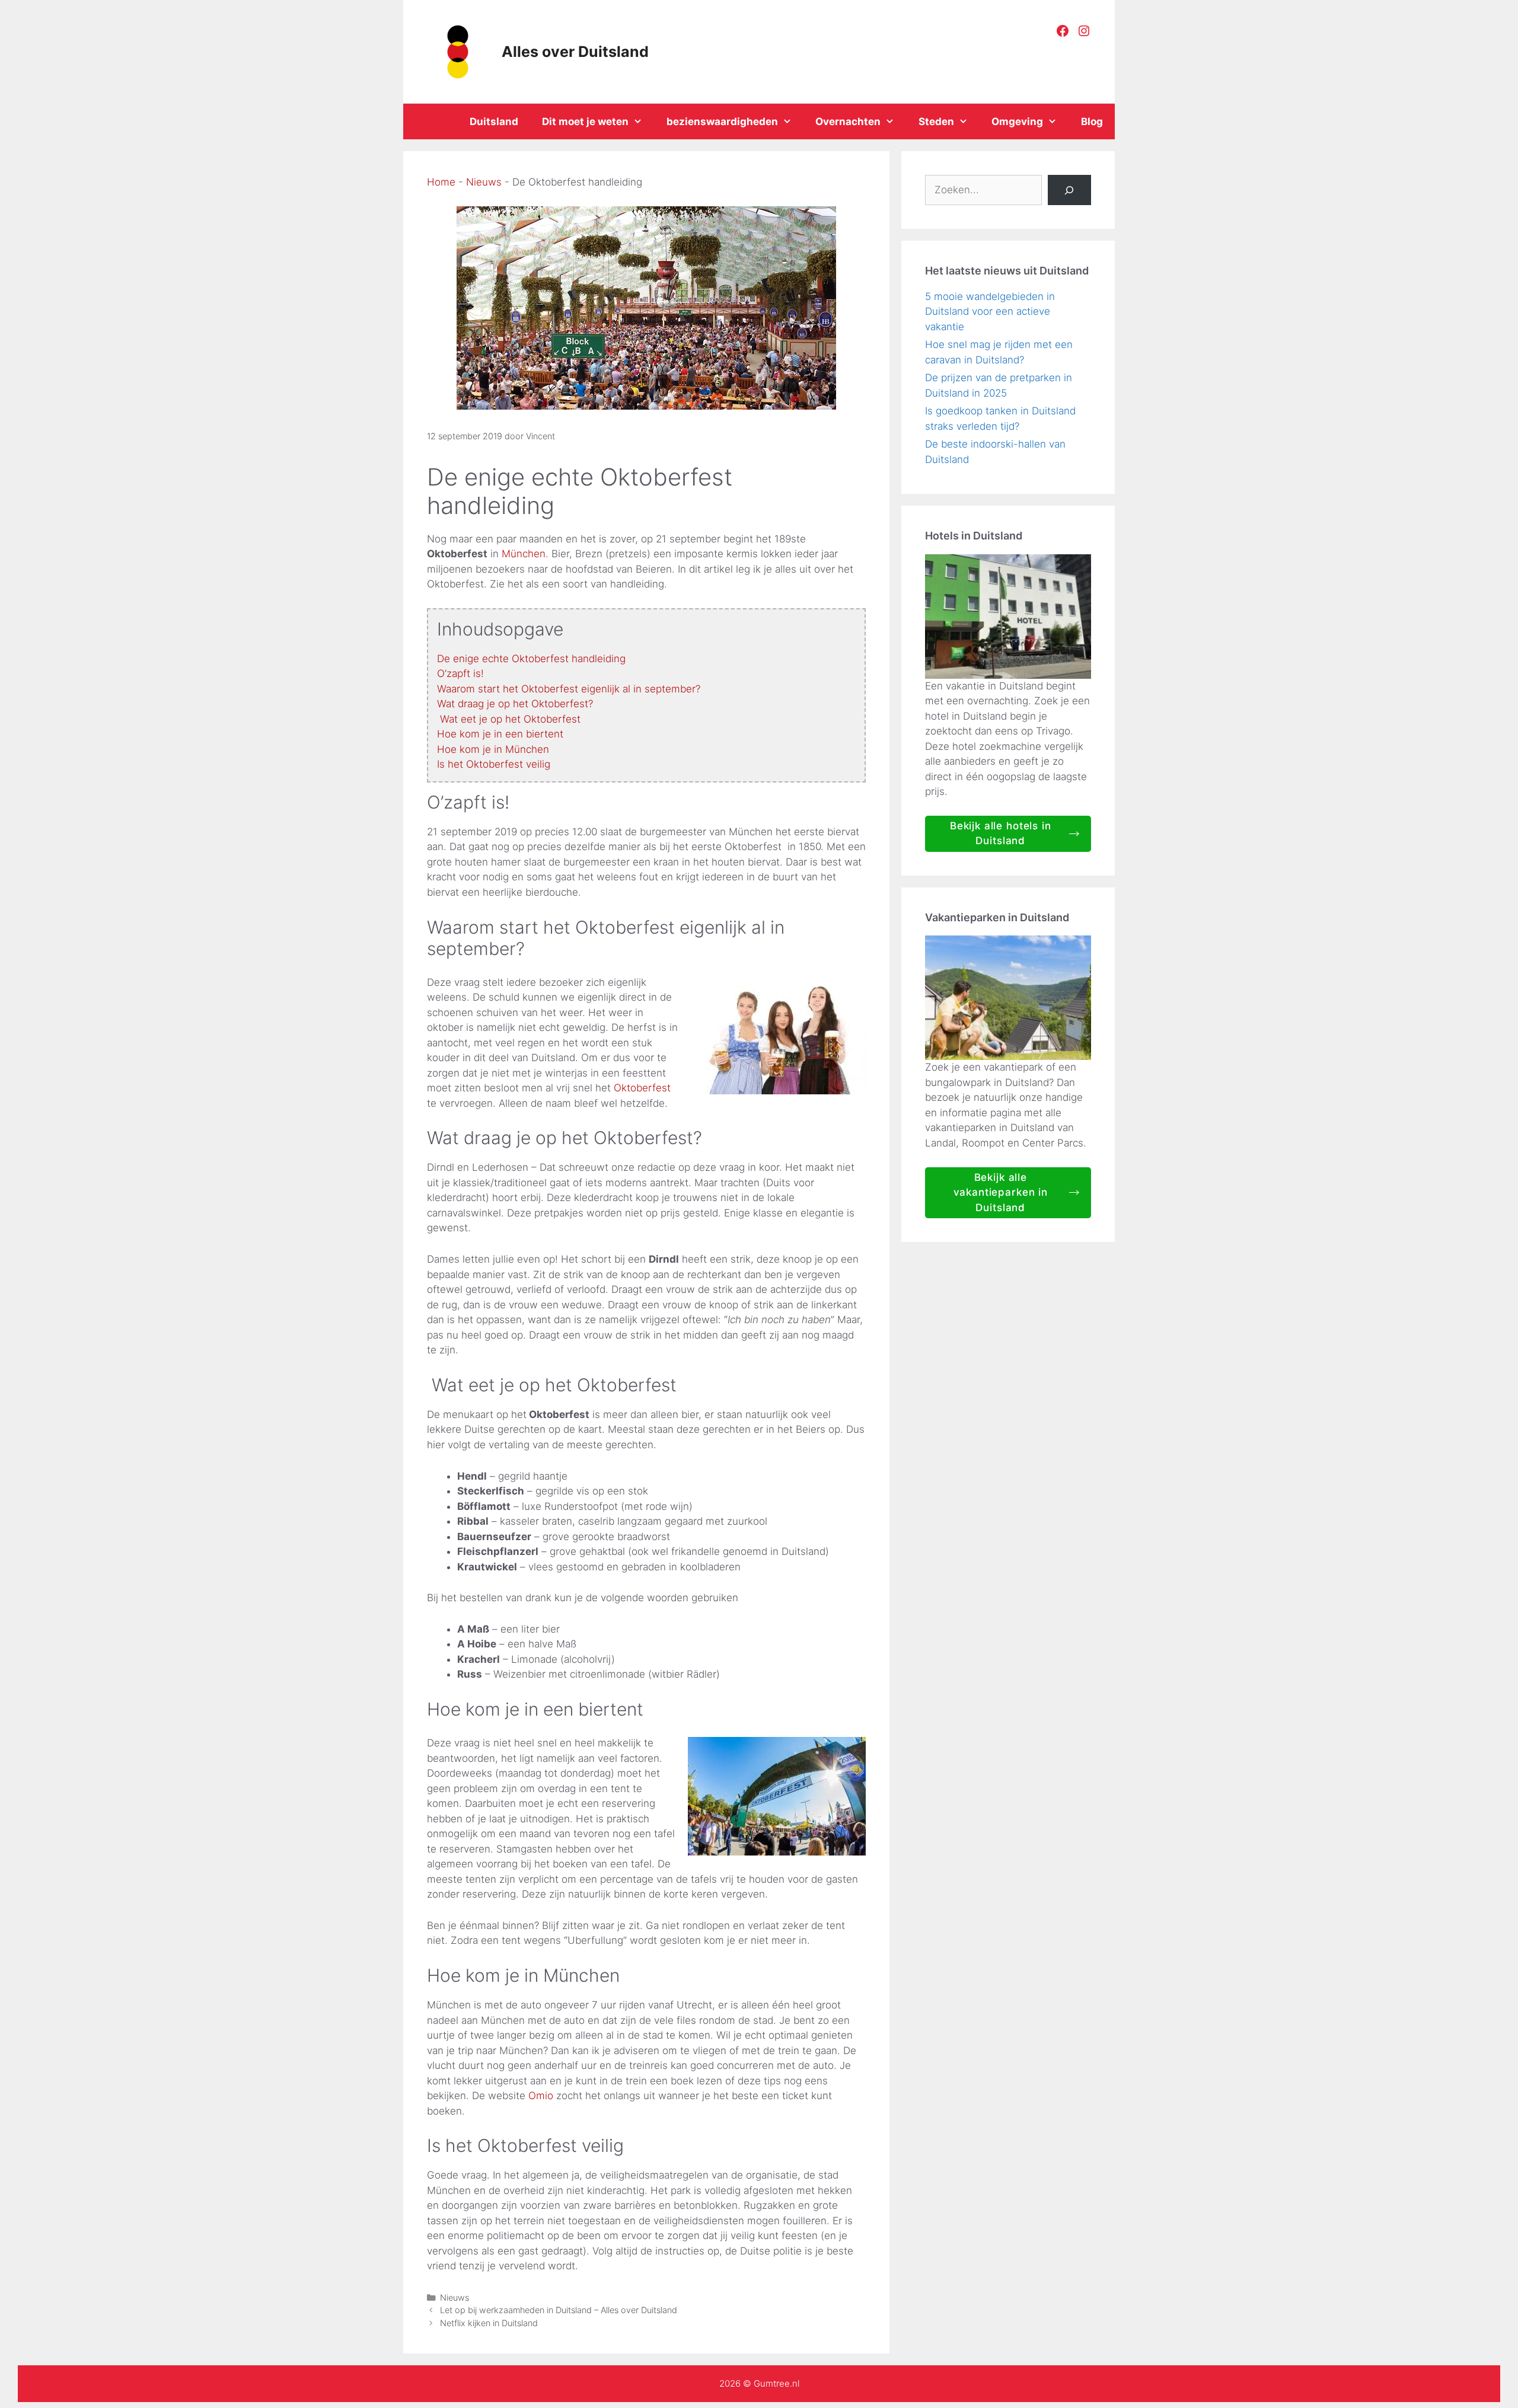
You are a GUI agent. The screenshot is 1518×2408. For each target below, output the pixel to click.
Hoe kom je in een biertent (500, 734)
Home (441, 182)
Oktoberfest (642, 1088)
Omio (542, 2096)
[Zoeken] (1069, 190)
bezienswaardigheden (722, 122)
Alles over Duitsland (575, 52)
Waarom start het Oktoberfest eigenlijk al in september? (569, 689)
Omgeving (1017, 122)
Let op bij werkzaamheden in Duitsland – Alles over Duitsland (559, 2310)
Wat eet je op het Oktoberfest (509, 719)
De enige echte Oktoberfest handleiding (531, 659)
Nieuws (484, 182)
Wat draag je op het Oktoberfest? (515, 704)
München (524, 554)
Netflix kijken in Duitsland (489, 2323)
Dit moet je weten (585, 122)
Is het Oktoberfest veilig (494, 764)
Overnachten (848, 122)
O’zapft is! (460, 673)
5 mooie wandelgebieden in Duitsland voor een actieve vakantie (990, 312)
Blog (1092, 122)
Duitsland (494, 122)
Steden (936, 122)
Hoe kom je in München (493, 749)
